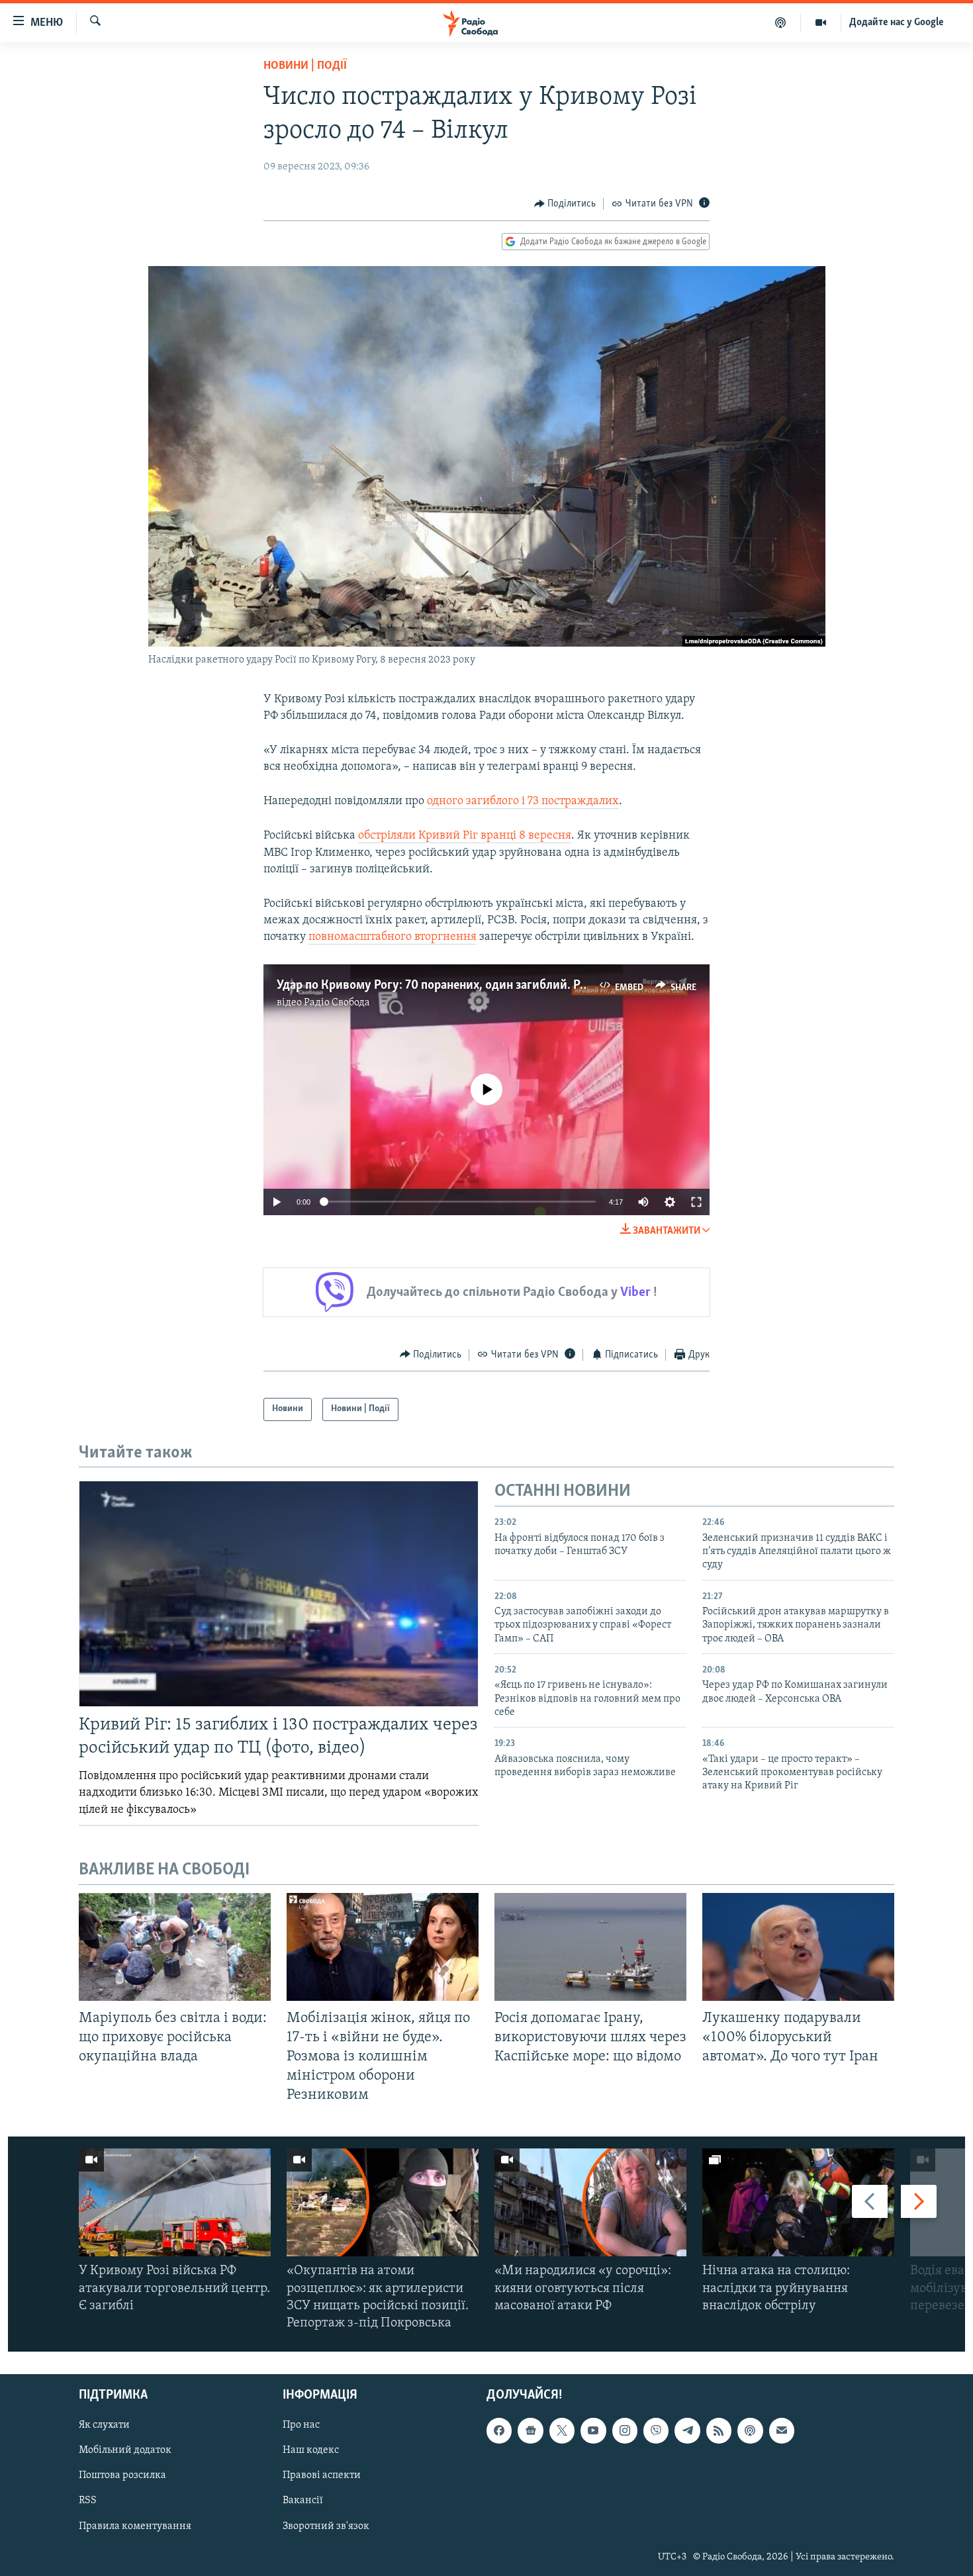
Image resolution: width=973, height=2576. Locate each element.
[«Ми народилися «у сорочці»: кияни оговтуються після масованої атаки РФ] (590, 2202)
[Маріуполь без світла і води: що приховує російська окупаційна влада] (175, 1947)
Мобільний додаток (125, 2451)
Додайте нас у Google (897, 23)
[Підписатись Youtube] (593, 2431)
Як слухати (104, 2426)
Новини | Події (305, 66)
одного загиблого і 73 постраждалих (523, 802)
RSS (88, 2501)
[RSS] (719, 2431)
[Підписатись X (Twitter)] (562, 2431)
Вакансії (303, 2501)
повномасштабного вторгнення (393, 937)
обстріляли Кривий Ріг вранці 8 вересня (465, 836)
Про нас (301, 2426)
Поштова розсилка (122, 2476)
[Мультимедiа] (821, 23)
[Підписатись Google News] (530, 2431)
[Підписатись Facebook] (499, 2431)
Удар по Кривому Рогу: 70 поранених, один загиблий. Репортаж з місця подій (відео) (509, 986)
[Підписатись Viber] (656, 2431)
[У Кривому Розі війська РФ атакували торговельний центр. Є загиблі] (175, 2202)
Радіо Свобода (337, 1003)
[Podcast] (750, 2431)
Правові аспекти (322, 2476)
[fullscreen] (696, 1202)
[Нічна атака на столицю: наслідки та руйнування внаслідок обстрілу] (798, 2202)
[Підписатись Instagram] (625, 2431)
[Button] (565, 204)
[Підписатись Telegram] (687, 2431)
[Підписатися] (782, 2431)
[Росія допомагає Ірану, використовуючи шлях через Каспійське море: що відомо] (590, 1947)
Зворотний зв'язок (326, 2526)
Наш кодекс (311, 2451)
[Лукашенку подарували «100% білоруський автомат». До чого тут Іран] (798, 1947)
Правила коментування (135, 2526)
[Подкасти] (781, 23)
